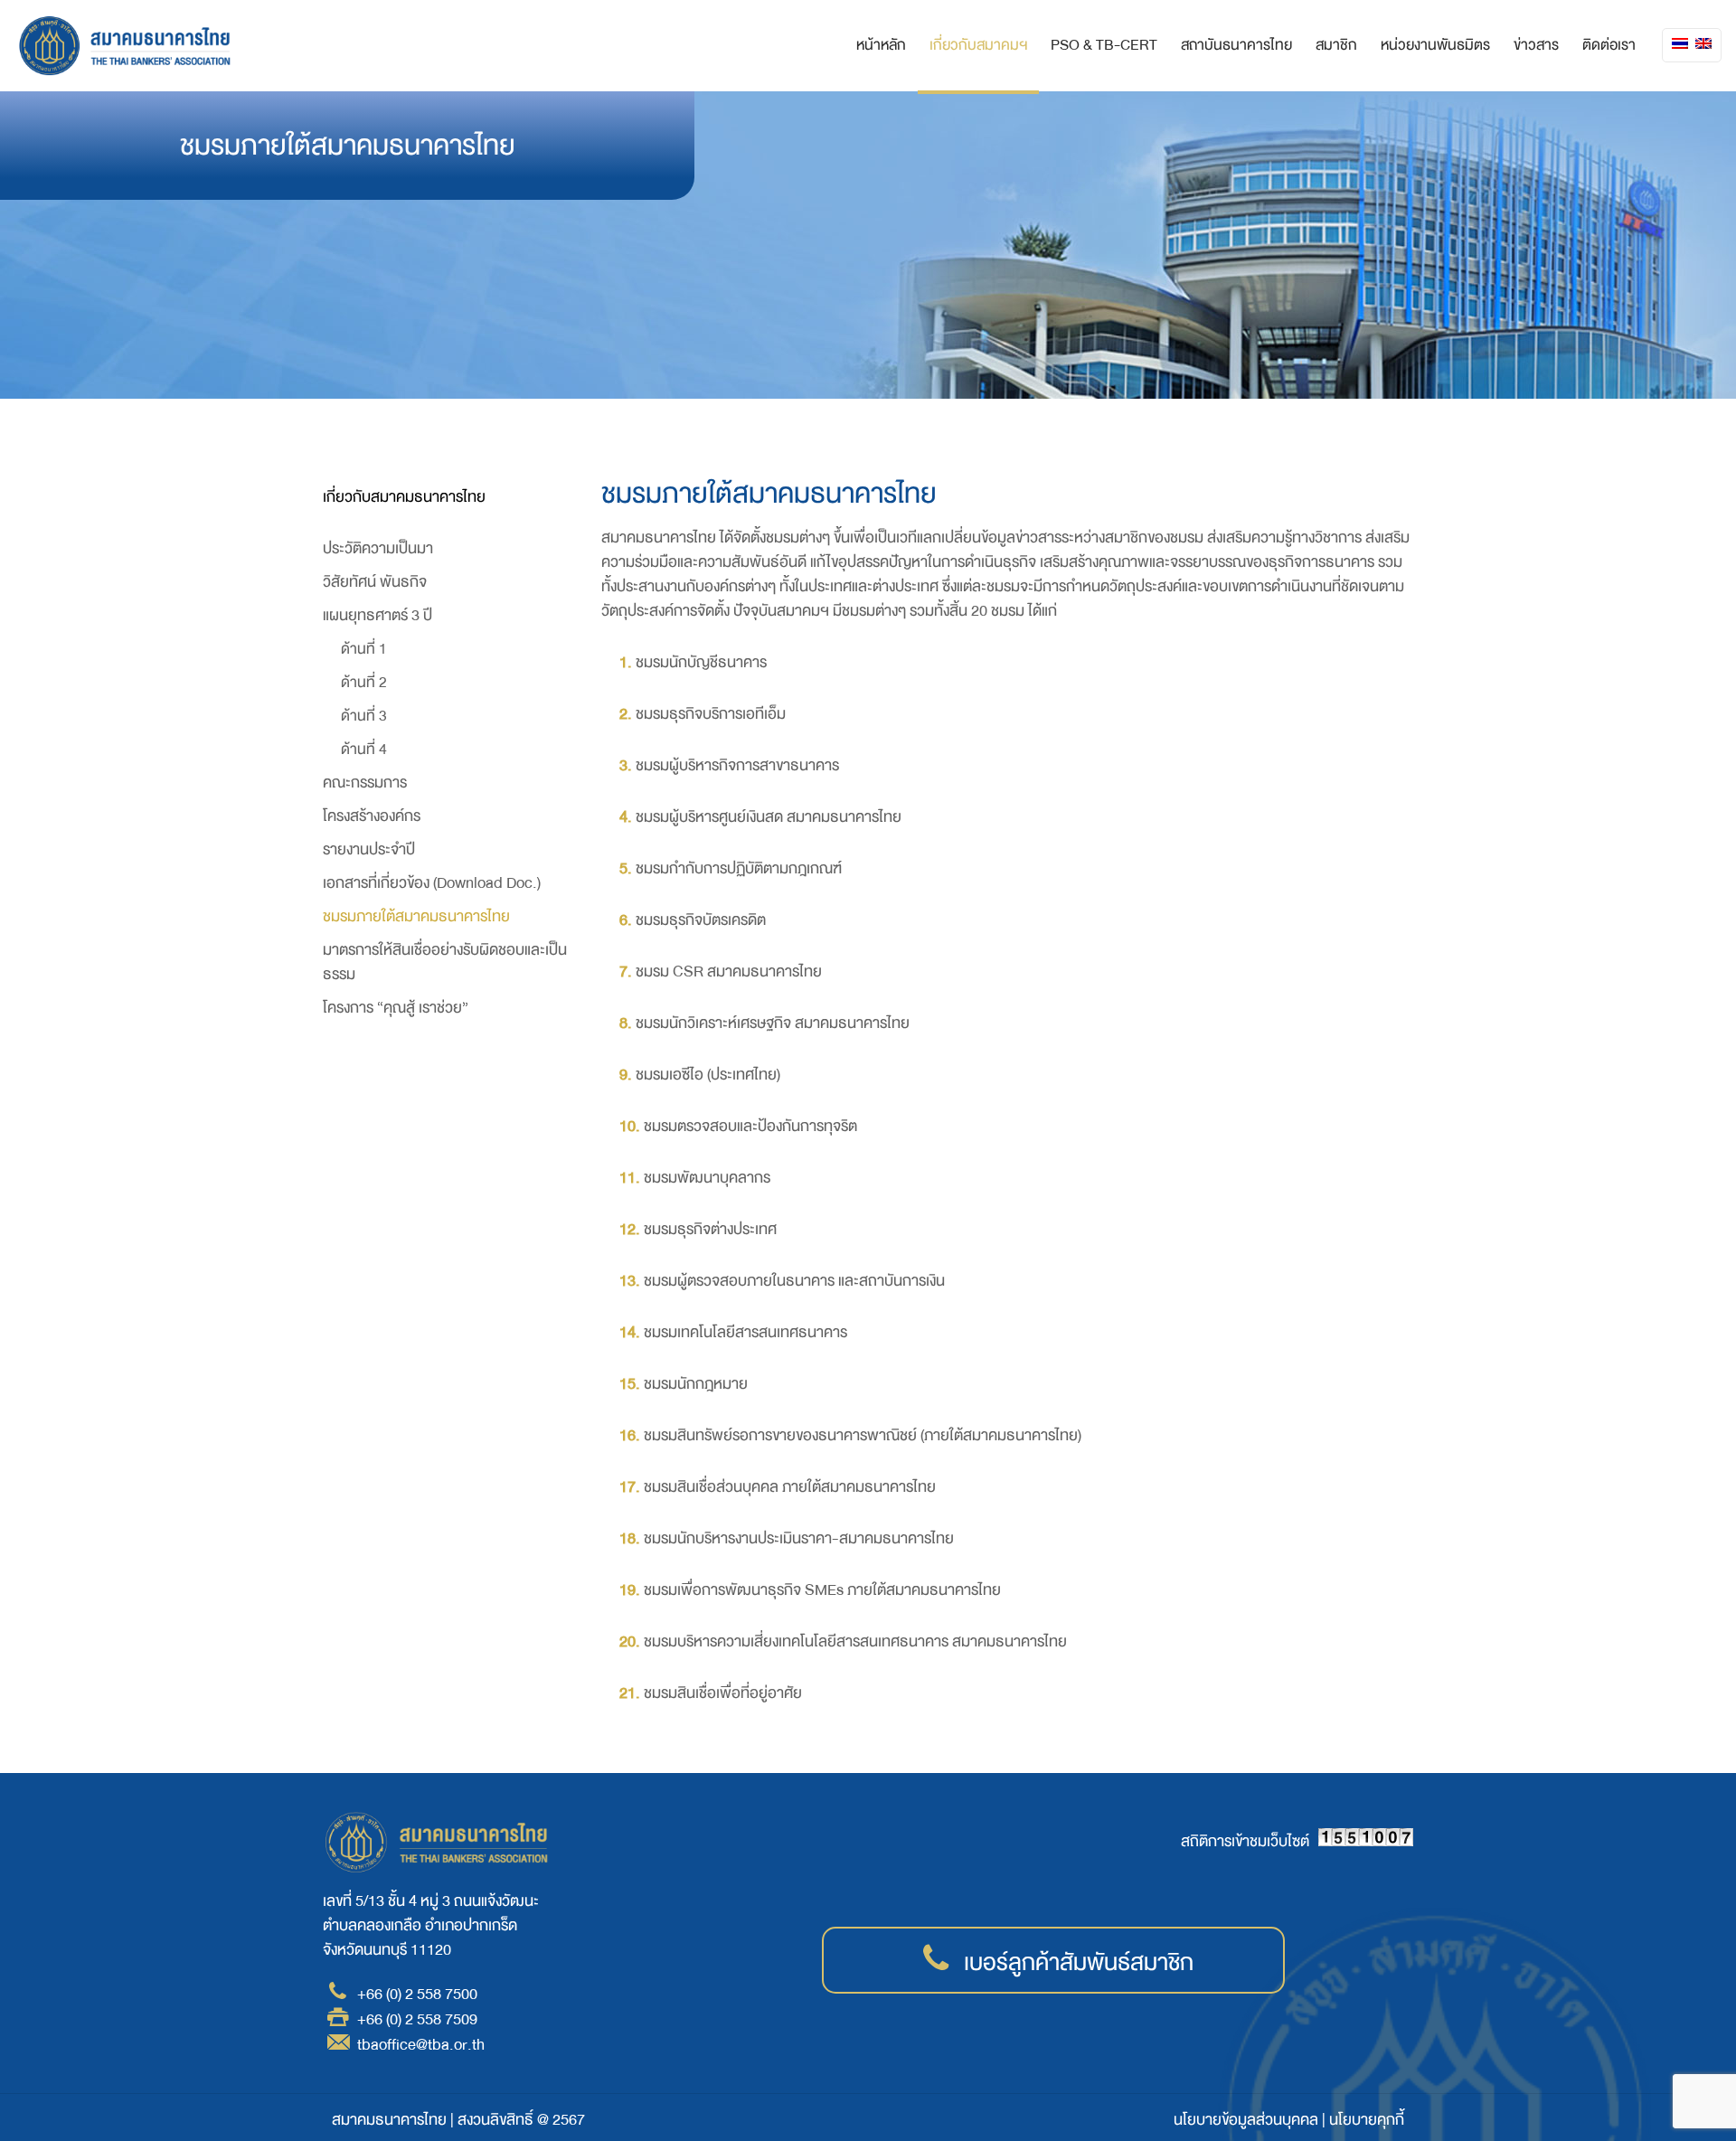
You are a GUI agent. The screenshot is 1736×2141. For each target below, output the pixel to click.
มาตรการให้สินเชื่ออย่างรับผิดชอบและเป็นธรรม (445, 962)
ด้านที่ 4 (364, 749)
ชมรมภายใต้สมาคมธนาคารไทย (416, 916)
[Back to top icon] (1647, 2102)
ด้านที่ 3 (364, 716)
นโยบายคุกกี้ (1367, 2120)
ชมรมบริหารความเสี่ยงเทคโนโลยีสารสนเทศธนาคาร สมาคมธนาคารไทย (855, 1641)
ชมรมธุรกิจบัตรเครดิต (701, 920)
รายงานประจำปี (369, 849)
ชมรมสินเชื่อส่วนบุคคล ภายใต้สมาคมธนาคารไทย (790, 1487)
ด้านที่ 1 (364, 649)
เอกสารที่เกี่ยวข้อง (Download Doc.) (432, 883)
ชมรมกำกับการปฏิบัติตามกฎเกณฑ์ (739, 868)
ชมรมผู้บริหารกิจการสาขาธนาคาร (737, 765)
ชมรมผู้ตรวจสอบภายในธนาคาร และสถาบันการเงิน (794, 1281)
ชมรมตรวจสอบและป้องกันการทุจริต (750, 1126)
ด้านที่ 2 (364, 682)
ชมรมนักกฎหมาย (696, 1384)
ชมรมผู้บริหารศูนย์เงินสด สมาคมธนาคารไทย (769, 817)
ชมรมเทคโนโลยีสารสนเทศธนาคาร (745, 1332)
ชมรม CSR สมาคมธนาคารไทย (729, 971)
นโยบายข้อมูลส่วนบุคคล (1246, 2120)
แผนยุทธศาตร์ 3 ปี (377, 615)
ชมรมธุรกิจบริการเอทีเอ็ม (711, 714)
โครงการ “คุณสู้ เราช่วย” (396, 1008)
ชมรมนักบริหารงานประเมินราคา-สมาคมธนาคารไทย (799, 1538)
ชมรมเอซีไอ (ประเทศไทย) (708, 1075)
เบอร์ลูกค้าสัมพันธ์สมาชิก (1079, 1963)
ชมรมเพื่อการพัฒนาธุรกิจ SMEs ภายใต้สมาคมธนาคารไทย (822, 1590)
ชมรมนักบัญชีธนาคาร (701, 662)
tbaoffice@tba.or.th (421, 2045)
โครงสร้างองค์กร (372, 816)
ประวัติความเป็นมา (378, 548)
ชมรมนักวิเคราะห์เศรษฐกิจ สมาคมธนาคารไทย (773, 1023)
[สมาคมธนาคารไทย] (125, 45)
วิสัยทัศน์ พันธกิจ (375, 582)
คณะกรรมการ (365, 783)
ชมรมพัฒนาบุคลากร (707, 1178)
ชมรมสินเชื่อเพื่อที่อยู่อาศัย (723, 1693)
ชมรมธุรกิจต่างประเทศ (710, 1229)
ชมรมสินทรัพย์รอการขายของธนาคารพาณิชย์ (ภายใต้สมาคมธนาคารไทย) (863, 1435)
